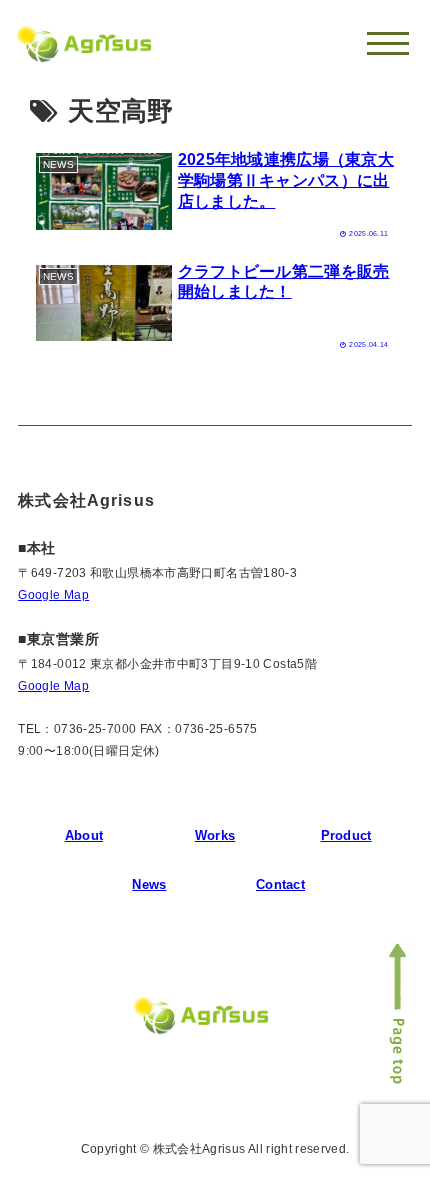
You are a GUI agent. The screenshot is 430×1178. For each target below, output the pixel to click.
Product (346, 835)
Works (215, 835)
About (84, 835)
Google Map (53, 595)
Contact (280, 884)
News (149, 884)
